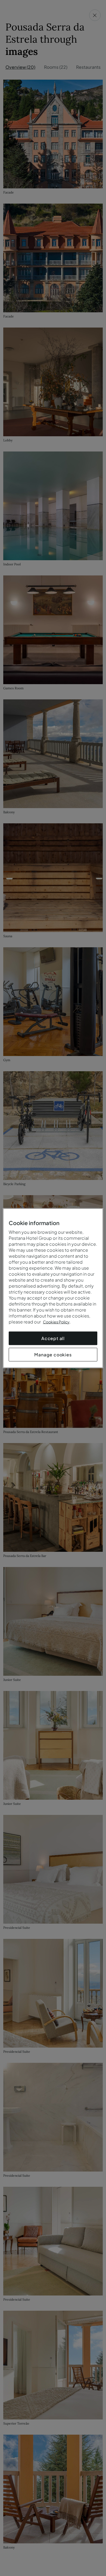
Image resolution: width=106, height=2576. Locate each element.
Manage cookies (53, 1354)
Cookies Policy (56, 1322)
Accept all (53, 1338)
